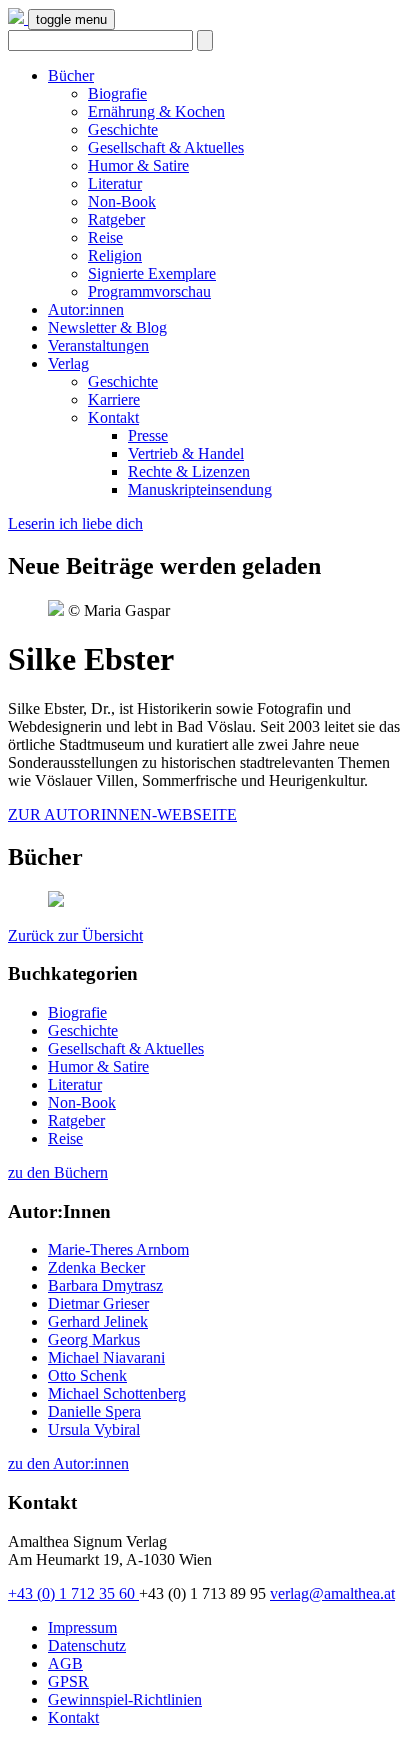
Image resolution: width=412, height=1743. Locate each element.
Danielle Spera (94, 1411)
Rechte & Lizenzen (189, 471)
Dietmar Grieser (98, 1303)
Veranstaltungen (98, 345)
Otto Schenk (87, 1375)
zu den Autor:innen (68, 1463)
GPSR (68, 1681)
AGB (65, 1663)
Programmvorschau (149, 291)
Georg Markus (94, 1339)
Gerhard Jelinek (98, 1321)
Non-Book (122, 201)
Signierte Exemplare (152, 273)
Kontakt (113, 417)
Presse (148, 435)
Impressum (82, 1627)
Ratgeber (116, 219)
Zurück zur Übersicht (75, 935)
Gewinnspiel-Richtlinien (125, 1699)
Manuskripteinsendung (200, 489)
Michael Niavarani (106, 1357)
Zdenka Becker (96, 1267)
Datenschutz (87, 1645)
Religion (115, 255)
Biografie (117, 93)
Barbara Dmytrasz (105, 1285)
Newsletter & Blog (107, 327)
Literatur (115, 183)
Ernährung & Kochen (156, 111)
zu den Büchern (58, 1172)
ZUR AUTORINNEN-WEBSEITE (122, 814)
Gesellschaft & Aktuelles (166, 147)
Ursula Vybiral (94, 1429)
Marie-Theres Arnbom (118, 1249)
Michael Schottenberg (117, 1393)
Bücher (71, 75)
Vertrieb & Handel (186, 453)
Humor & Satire (138, 165)
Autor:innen (86, 309)
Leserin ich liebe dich (75, 523)
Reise (105, 237)
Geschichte (123, 129)
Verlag (68, 363)
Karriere (114, 399)
